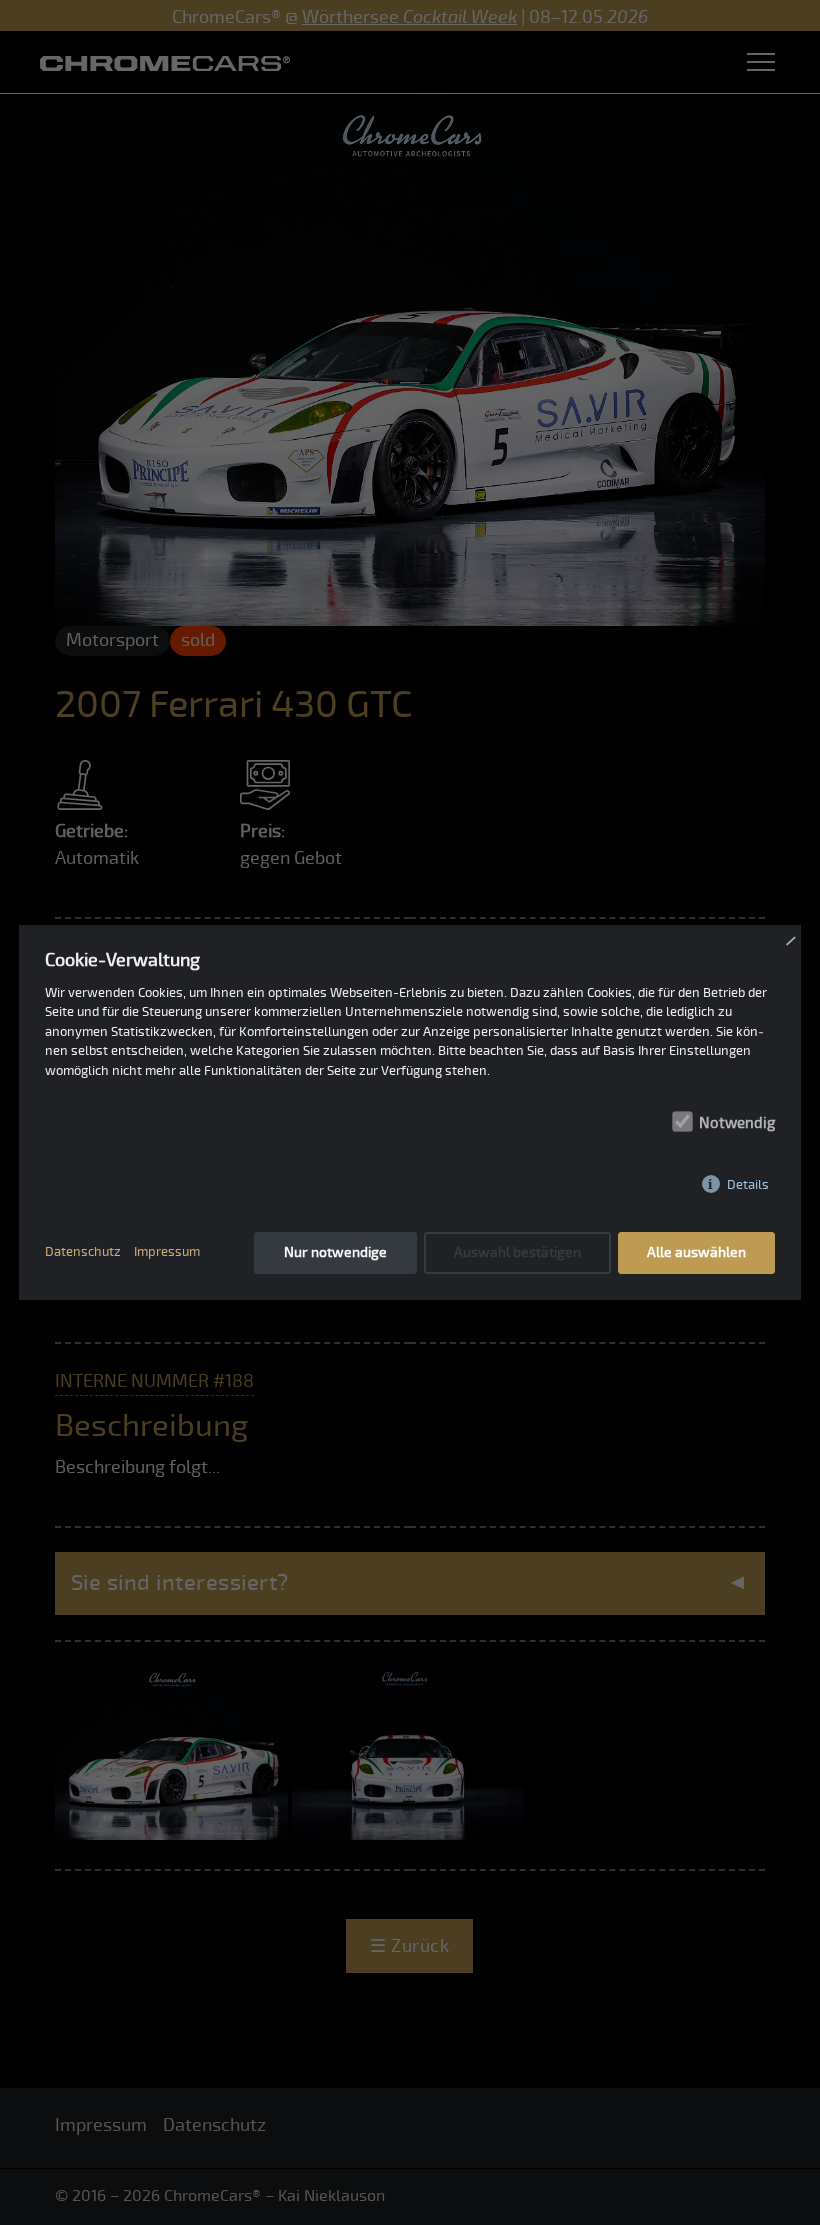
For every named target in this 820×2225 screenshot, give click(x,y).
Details (748, 1184)
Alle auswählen (696, 1252)
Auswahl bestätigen (517, 1252)
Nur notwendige (335, 1252)
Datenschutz (83, 1252)
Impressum (167, 1252)
